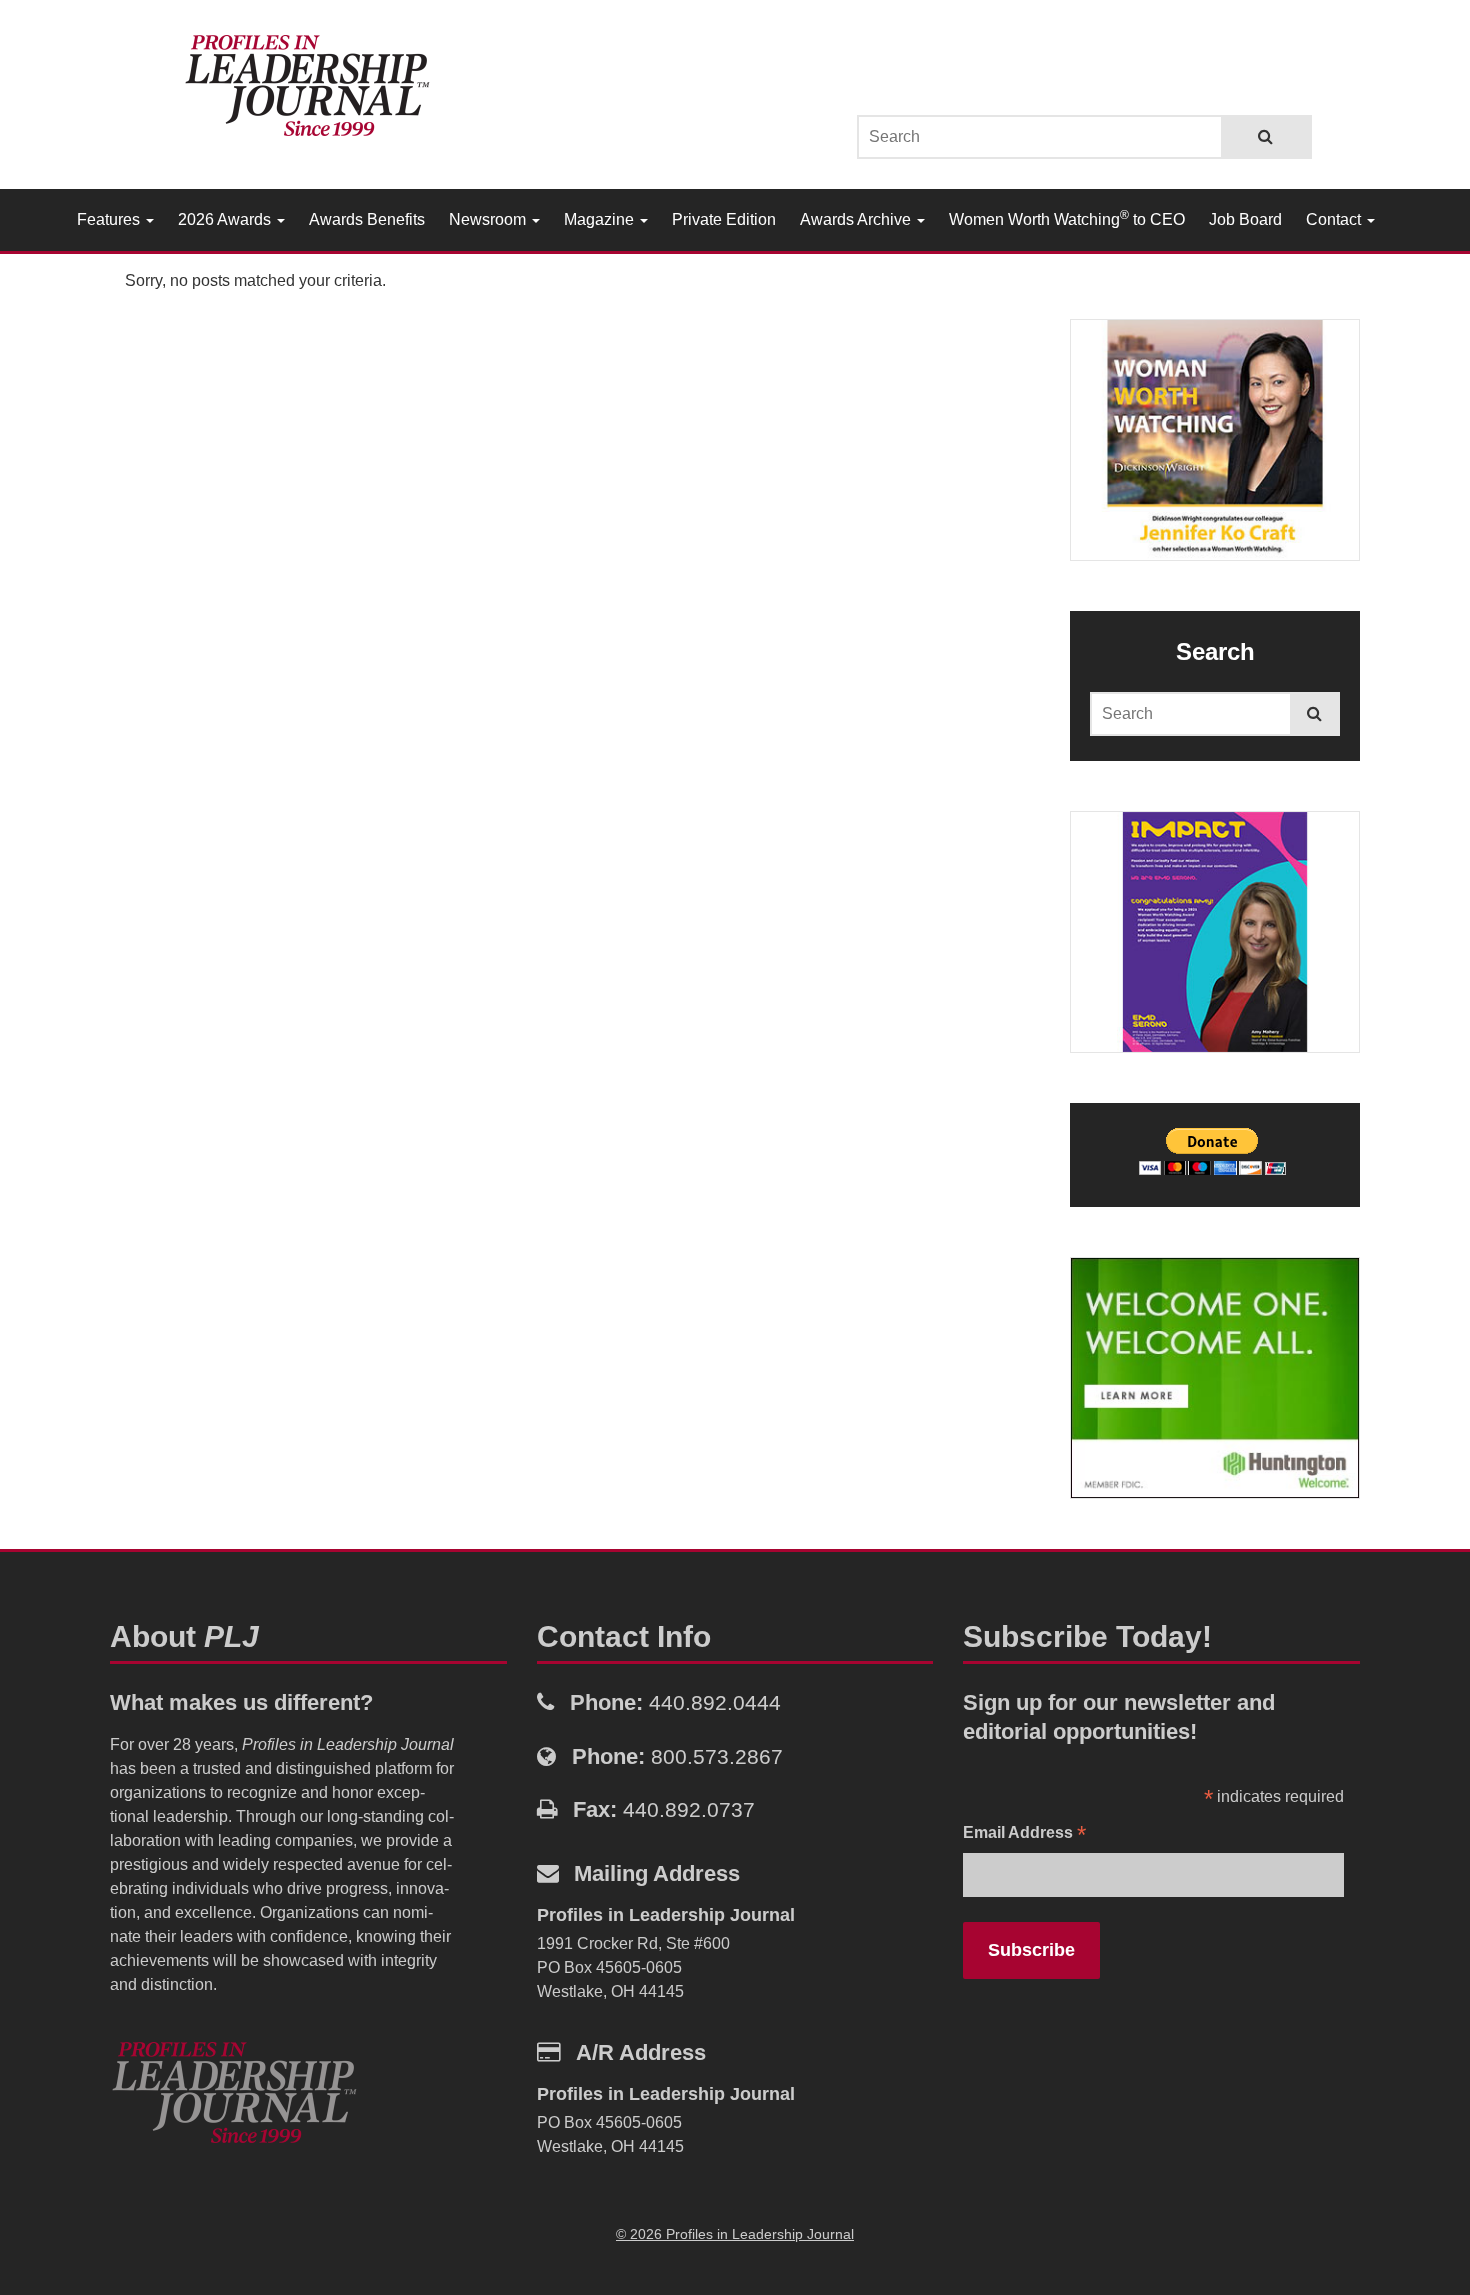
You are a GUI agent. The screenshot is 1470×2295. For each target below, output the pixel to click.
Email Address (1024, 1834)
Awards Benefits (367, 219)
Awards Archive (857, 219)
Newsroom (489, 219)
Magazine (601, 219)
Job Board (1245, 219)
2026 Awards (226, 219)
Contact (1335, 219)
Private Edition (724, 219)
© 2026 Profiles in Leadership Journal (735, 2234)
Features (110, 219)
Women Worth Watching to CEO (1067, 218)
